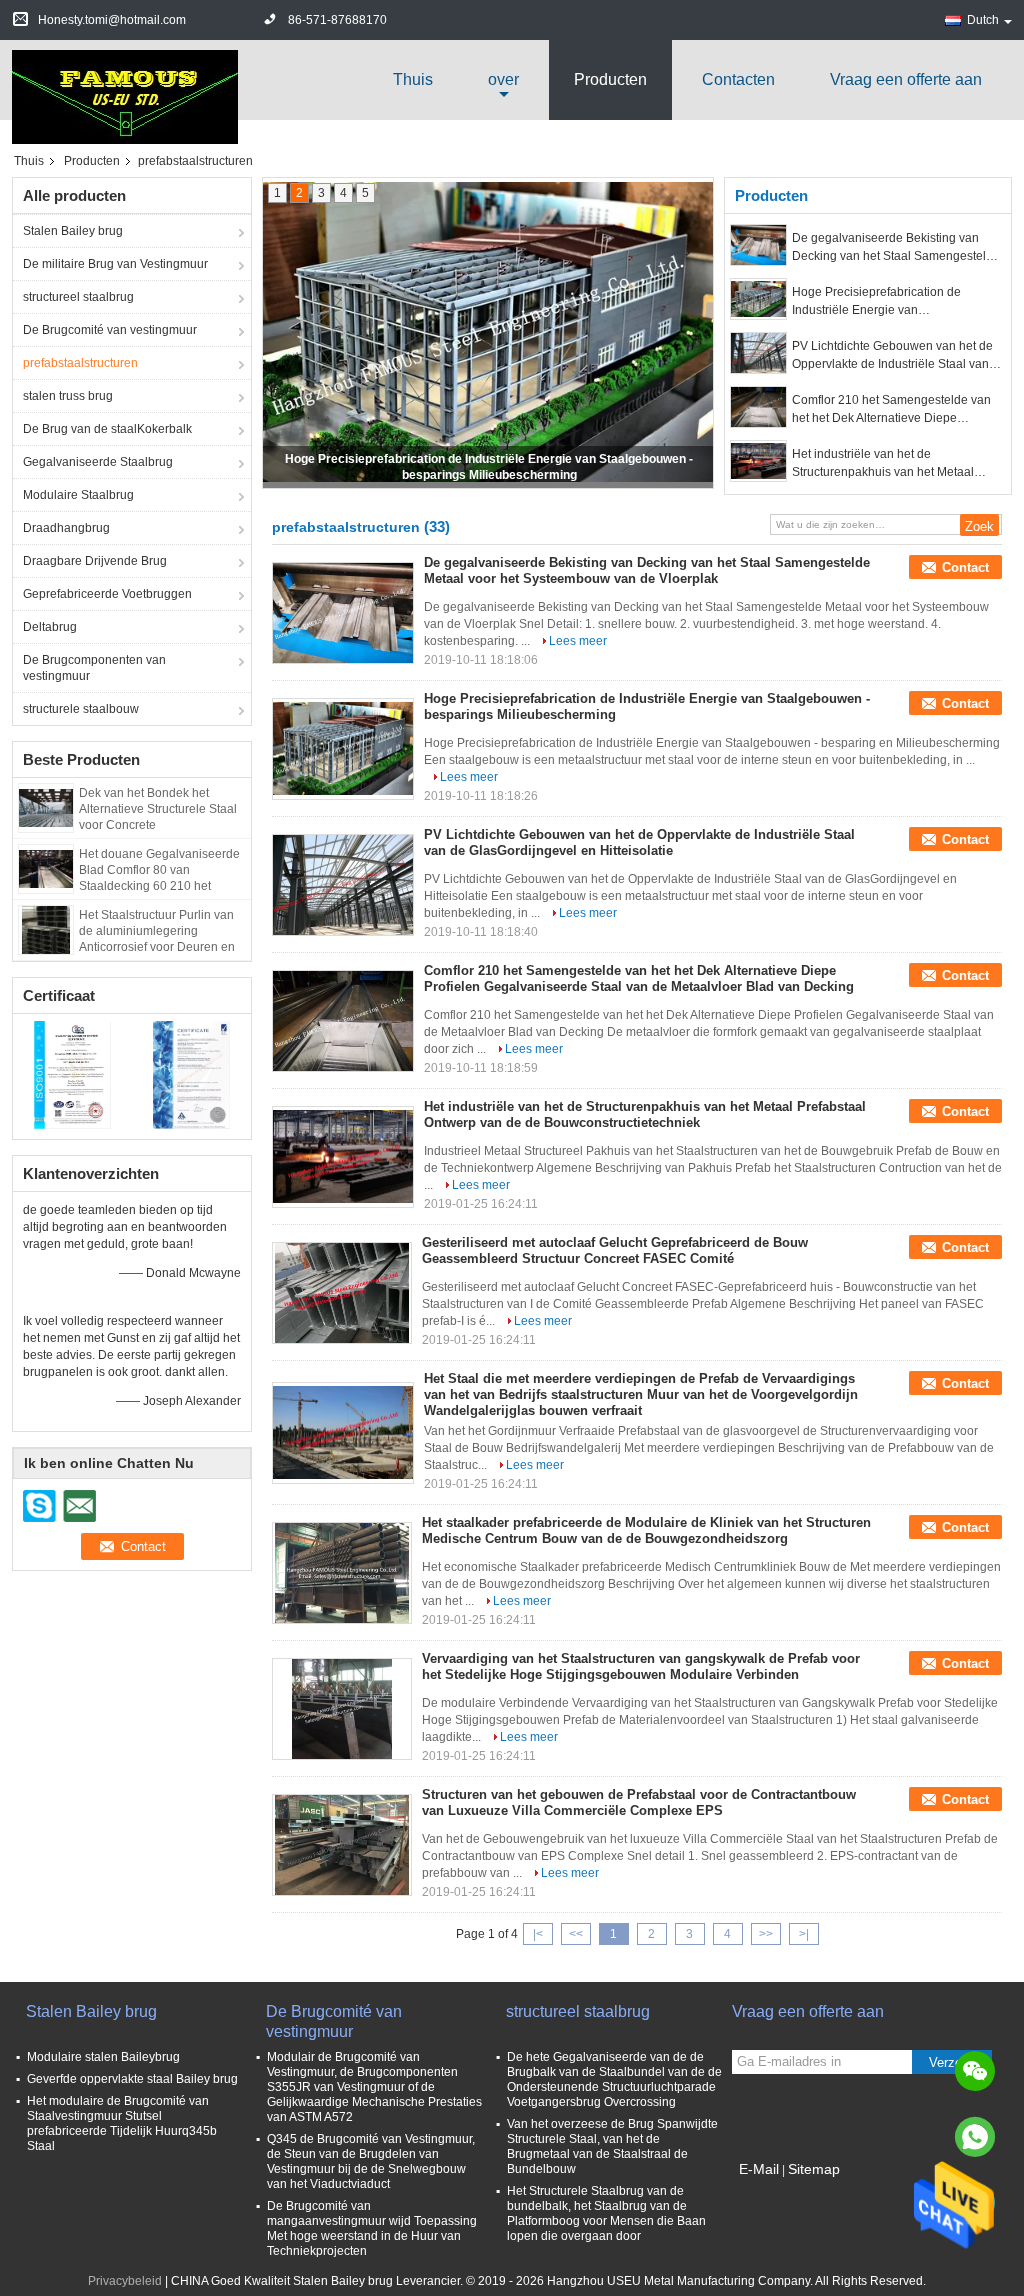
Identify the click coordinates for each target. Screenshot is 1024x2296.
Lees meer (578, 641)
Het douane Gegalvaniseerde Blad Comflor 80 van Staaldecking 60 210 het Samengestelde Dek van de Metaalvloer (159, 886)
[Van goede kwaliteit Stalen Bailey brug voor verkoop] (72, 1074)
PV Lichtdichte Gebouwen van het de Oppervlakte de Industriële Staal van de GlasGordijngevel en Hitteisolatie (892, 356)
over (503, 79)
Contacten (738, 79)
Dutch (983, 20)
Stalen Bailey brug (73, 231)
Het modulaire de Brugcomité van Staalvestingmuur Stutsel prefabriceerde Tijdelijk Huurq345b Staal (122, 2123)
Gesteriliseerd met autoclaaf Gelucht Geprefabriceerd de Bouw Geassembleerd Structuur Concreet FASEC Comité (615, 1250)
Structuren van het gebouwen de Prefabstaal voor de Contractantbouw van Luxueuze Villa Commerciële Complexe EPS (639, 1802)
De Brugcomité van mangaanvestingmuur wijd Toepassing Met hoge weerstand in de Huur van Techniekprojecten (372, 2228)
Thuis (413, 79)
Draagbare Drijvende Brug (95, 561)
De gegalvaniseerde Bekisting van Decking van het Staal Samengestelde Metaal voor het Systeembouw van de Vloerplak (896, 248)
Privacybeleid (125, 2281)
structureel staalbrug (78, 297)
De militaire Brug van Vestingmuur (115, 264)
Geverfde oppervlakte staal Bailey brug (132, 2079)
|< (538, 1934)
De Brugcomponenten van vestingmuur (94, 668)
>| (804, 1934)
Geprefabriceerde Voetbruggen (107, 594)
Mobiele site (777, 2194)
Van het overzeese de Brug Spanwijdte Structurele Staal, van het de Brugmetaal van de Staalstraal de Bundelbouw (612, 2146)
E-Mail (759, 2169)
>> (766, 1934)
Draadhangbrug (66, 528)
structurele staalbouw (81, 709)
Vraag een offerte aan (906, 79)
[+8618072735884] (975, 2137)
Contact (965, 567)
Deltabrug (50, 627)
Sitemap (814, 2169)
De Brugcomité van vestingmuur (110, 330)
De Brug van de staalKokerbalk (107, 429)
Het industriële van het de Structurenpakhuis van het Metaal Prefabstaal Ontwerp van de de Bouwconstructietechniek (883, 464)
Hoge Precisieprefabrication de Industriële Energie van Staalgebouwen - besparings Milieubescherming (876, 302)
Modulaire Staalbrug (78, 495)
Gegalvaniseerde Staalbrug (98, 462)
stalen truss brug (68, 396)
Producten (610, 79)
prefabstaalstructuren (80, 363)
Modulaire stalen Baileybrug (103, 2057)
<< (576, 1934)
